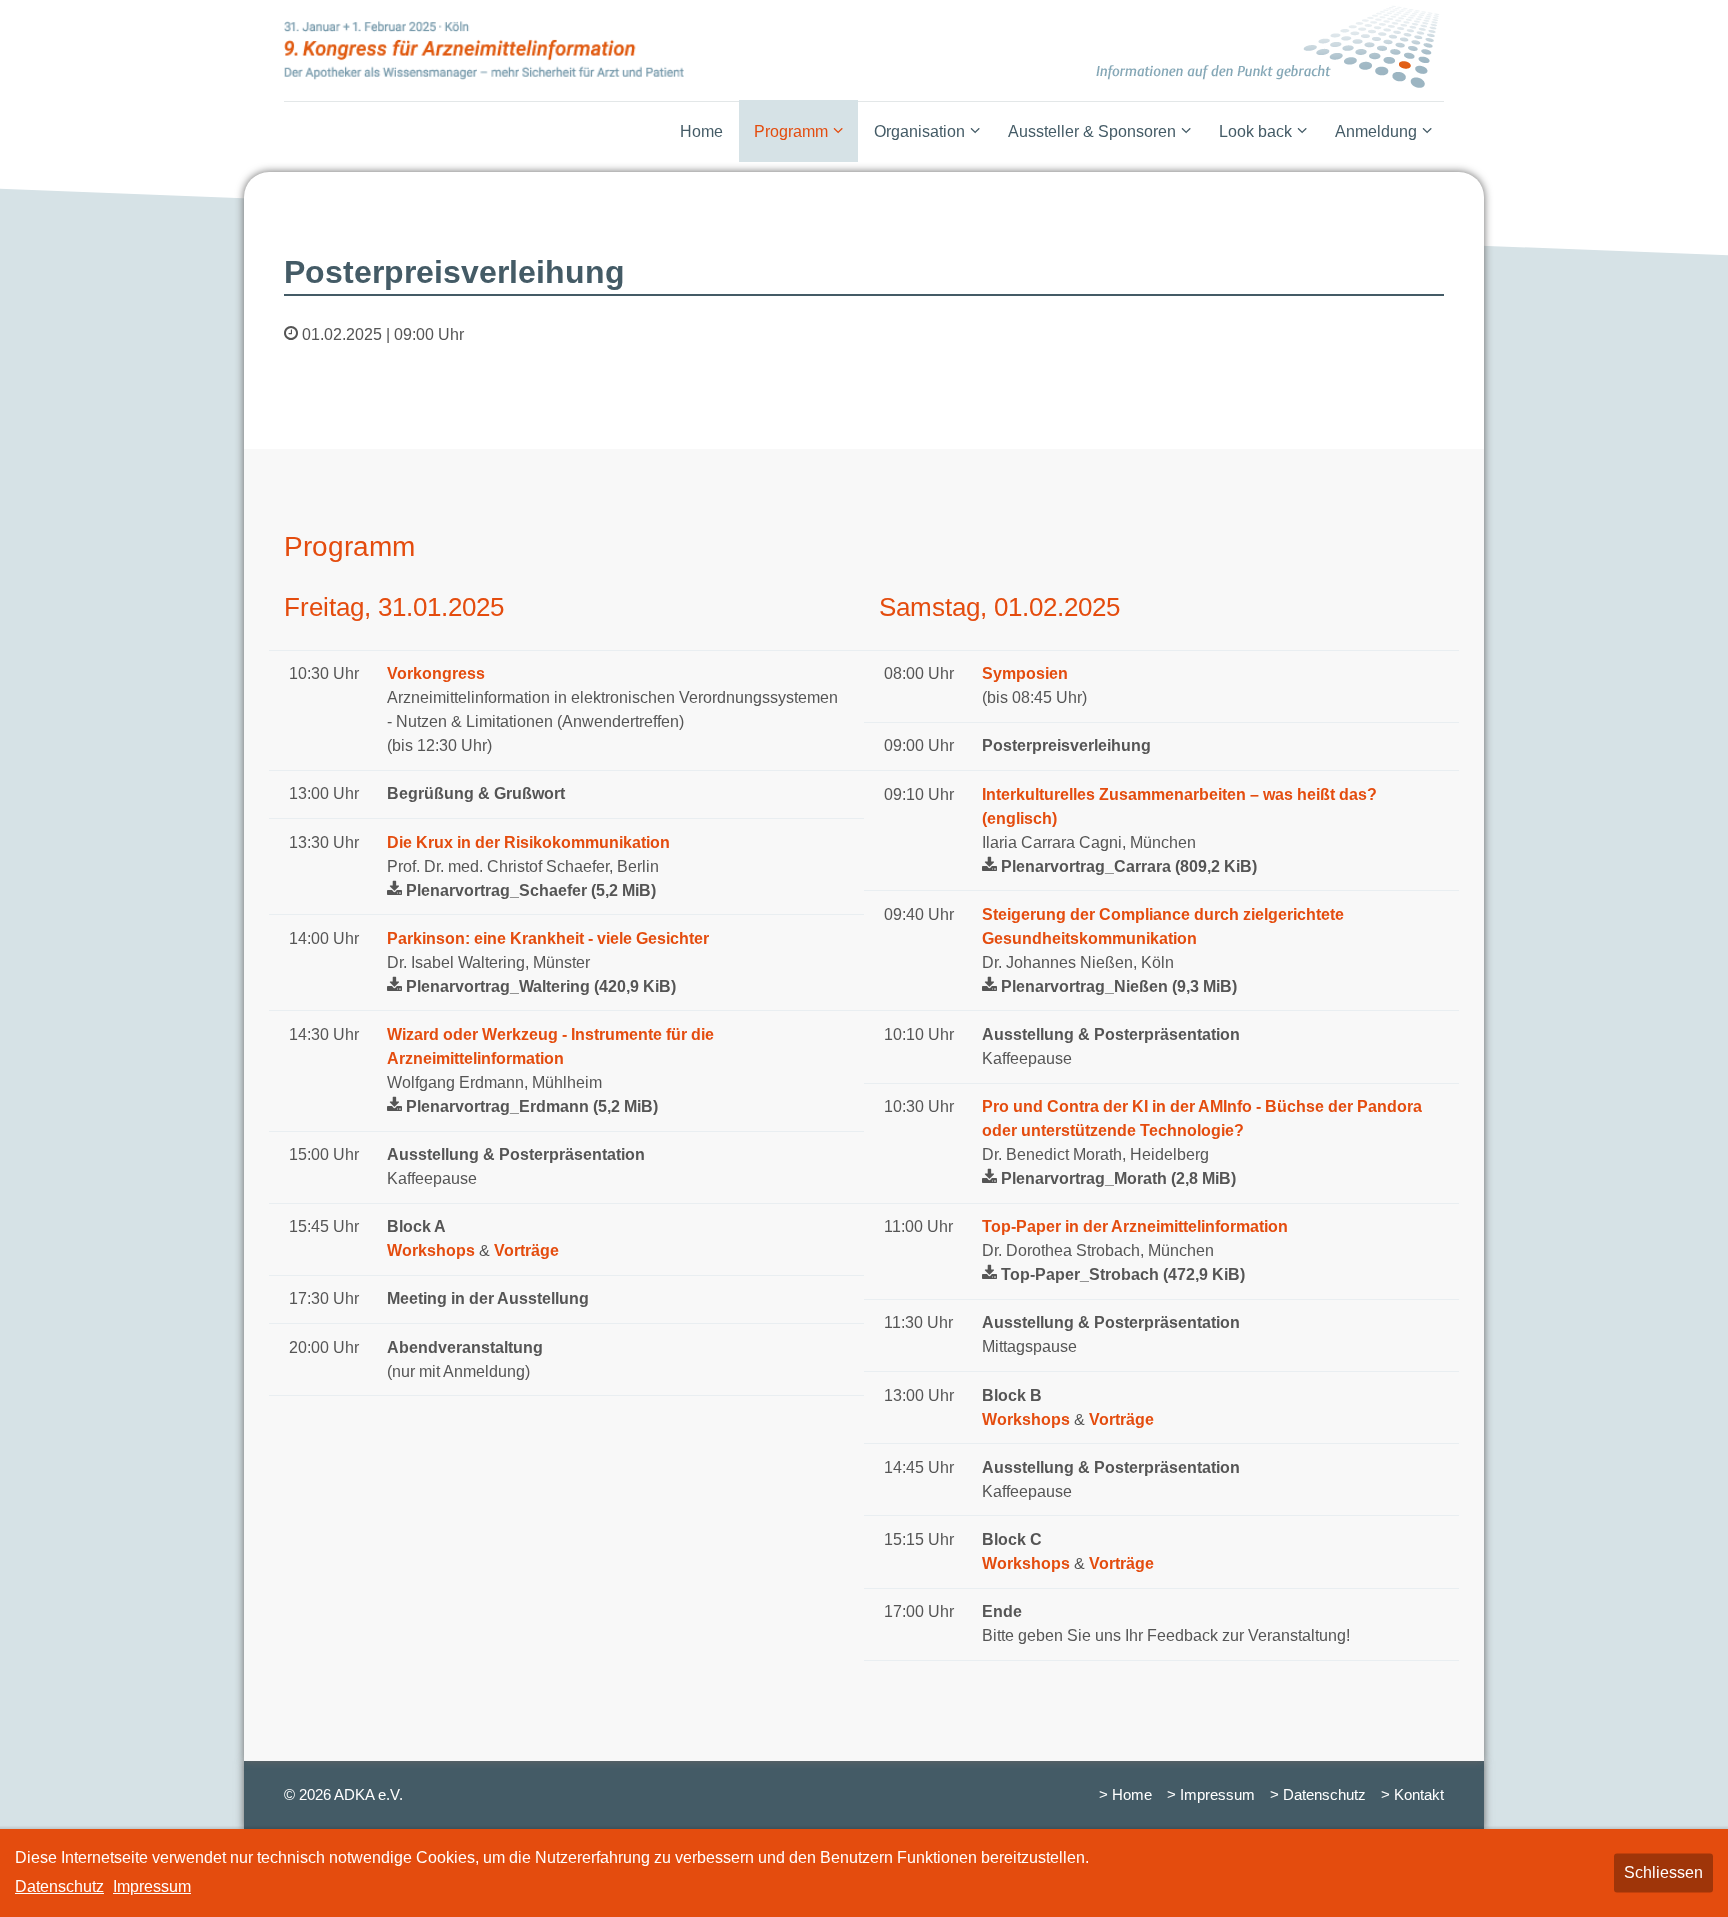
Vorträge (526, 1250)
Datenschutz (59, 1886)
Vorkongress (436, 673)
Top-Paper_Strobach (1123, 1274)
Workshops (431, 1250)
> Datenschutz (1318, 1795)
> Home (1125, 1795)
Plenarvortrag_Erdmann (532, 1106)
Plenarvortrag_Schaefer (531, 890)
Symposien (1025, 673)
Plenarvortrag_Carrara (1129, 866)
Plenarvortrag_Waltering (541, 986)
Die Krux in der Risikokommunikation (528, 842)
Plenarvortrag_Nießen (1119, 986)
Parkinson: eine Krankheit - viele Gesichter (548, 938)
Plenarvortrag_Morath (1118, 1178)
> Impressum (1211, 1795)
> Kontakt (1412, 1795)
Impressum (152, 1886)
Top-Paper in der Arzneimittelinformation (1135, 1226)
